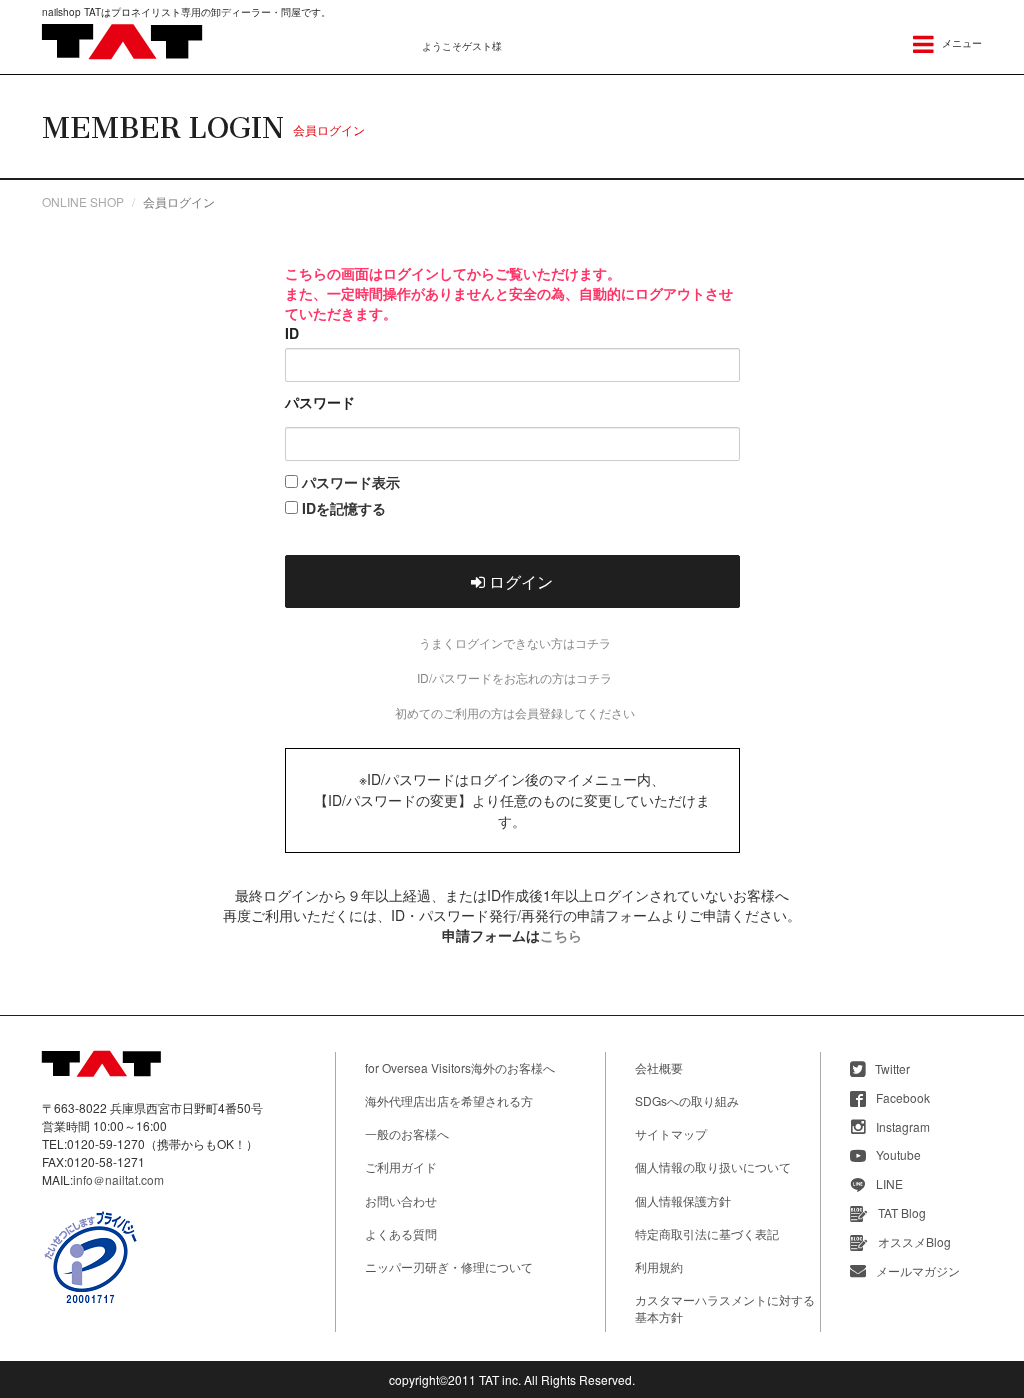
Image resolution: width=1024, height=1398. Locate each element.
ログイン (519, 581)
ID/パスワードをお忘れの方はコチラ (514, 677)
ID (292, 333)
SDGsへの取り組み (687, 1100)
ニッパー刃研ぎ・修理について (449, 1266)
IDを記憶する (342, 508)
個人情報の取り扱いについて (713, 1166)
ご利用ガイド (401, 1166)
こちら (561, 935)
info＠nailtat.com (118, 1179)
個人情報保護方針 (683, 1200)
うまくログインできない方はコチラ (515, 642)
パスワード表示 (349, 482)
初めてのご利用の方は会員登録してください (515, 712)
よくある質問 (401, 1233)
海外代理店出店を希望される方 (449, 1100)
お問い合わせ (401, 1200)
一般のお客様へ (407, 1133)
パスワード (320, 402)
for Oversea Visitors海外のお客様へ (460, 1067)
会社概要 (659, 1067)
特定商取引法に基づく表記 (707, 1233)
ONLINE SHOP (83, 201)
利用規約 (659, 1266)
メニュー (960, 43)
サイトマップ (671, 1133)
